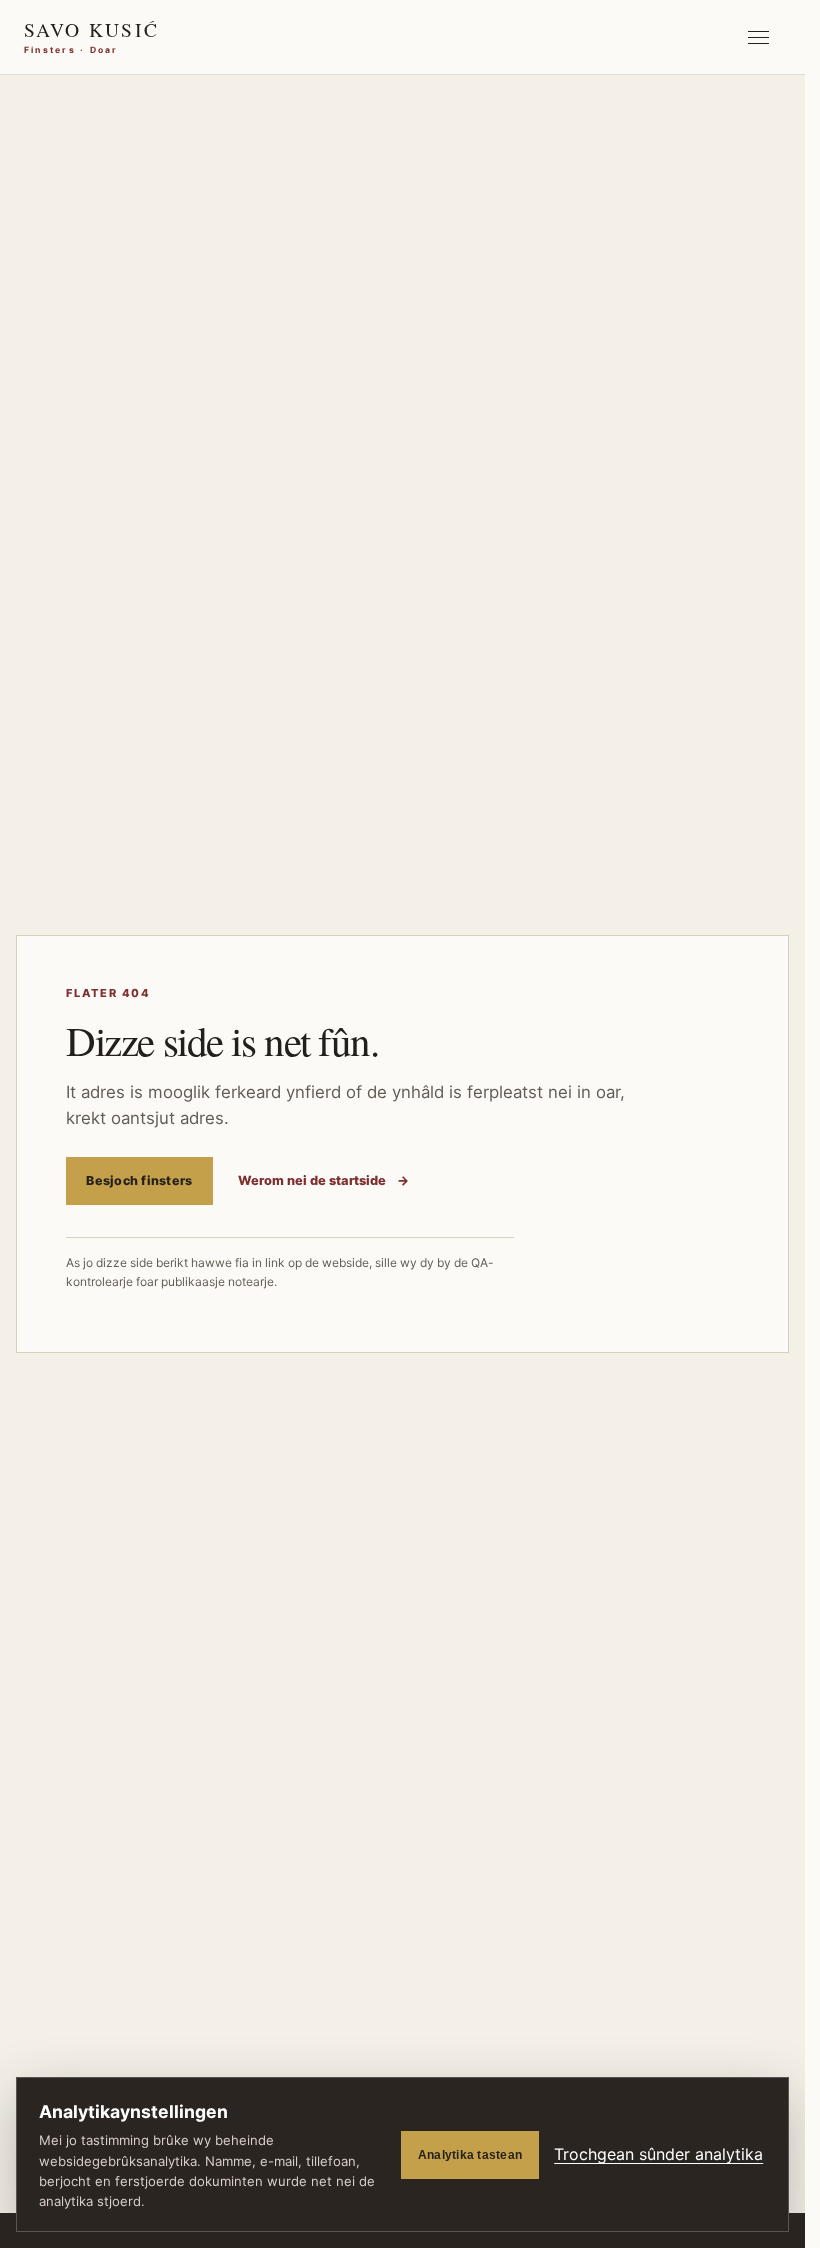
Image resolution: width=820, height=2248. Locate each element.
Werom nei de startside (323, 1180)
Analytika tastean (470, 2155)
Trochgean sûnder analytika (658, 2154)
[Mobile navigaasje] (758, 37)
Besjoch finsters (139, 1180)
